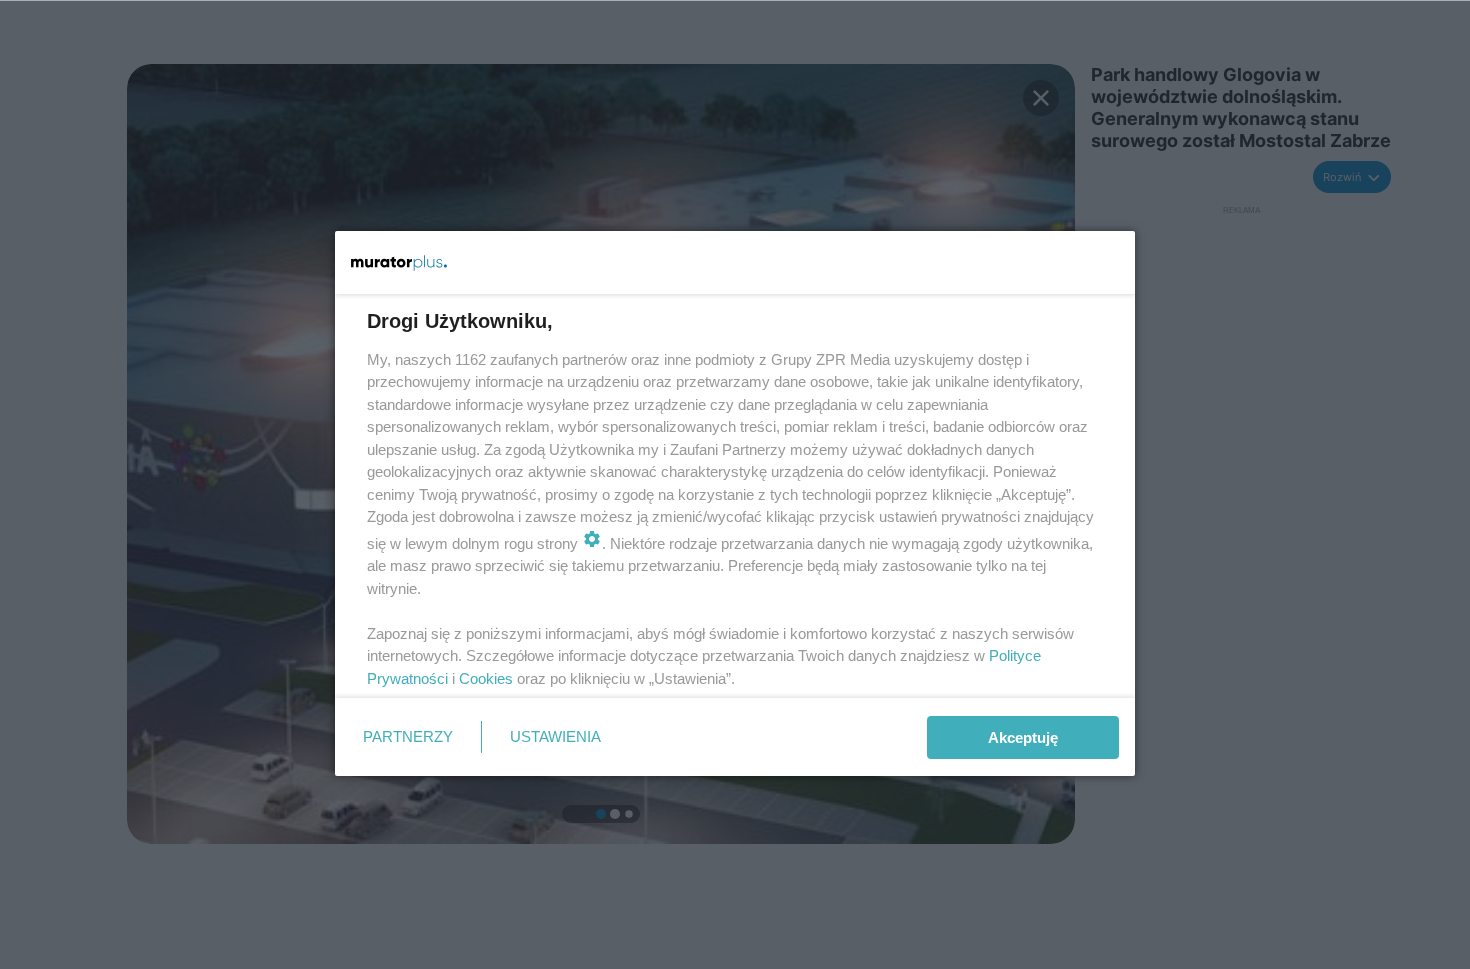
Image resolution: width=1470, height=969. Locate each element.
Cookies (486, 678)
